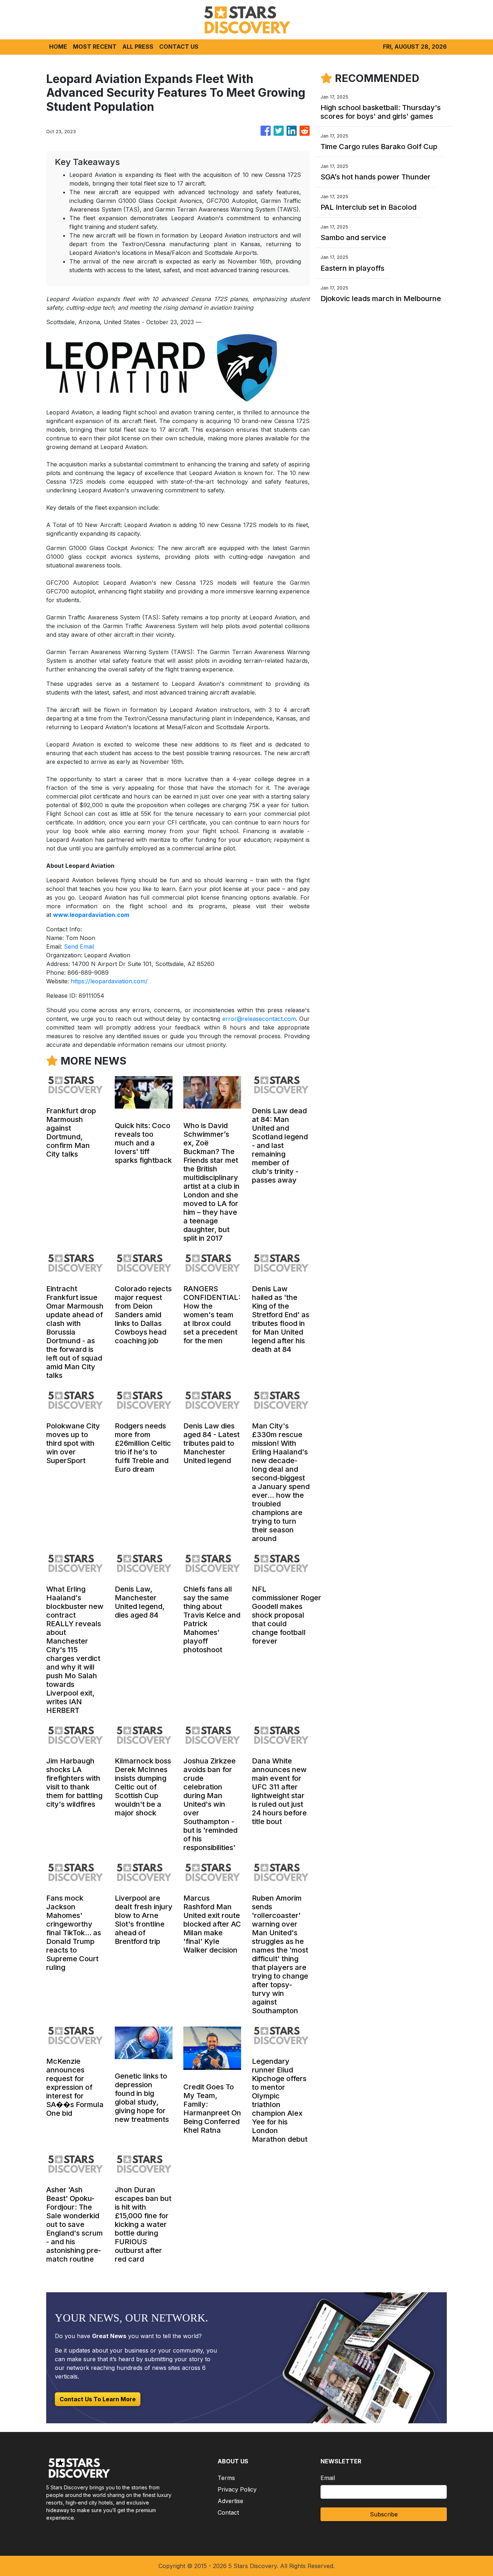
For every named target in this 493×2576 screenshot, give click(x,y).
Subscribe (384, 2514)
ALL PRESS (138, 47)
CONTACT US (179, 47)
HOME (58, 47)
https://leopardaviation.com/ (109, 981)
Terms (226, 2478)
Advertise (230, 2501)
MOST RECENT (95, 47)
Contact (228, 2512)
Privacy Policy (237, 2489)
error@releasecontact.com (259, 1019)
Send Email (79, 947)
